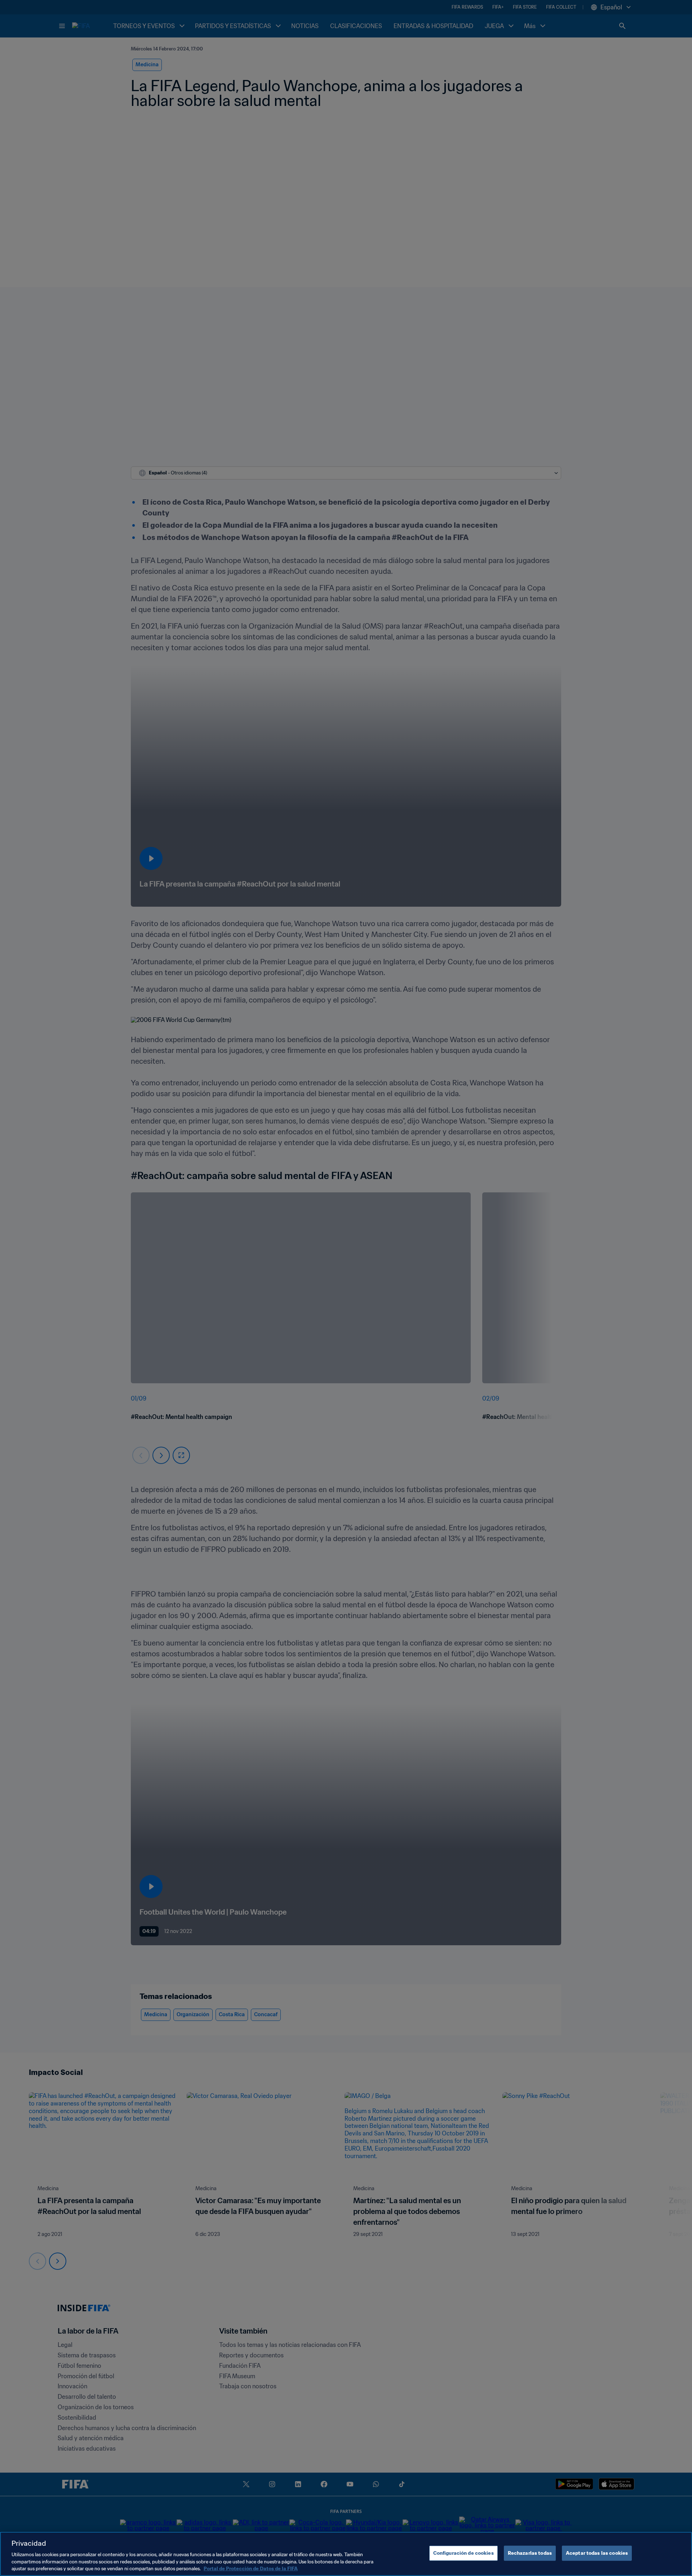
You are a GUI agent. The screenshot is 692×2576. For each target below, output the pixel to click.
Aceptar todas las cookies (597, 2553)
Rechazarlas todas (530, 2553)
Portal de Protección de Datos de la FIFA (251, 2569)
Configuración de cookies (463, 2553)
